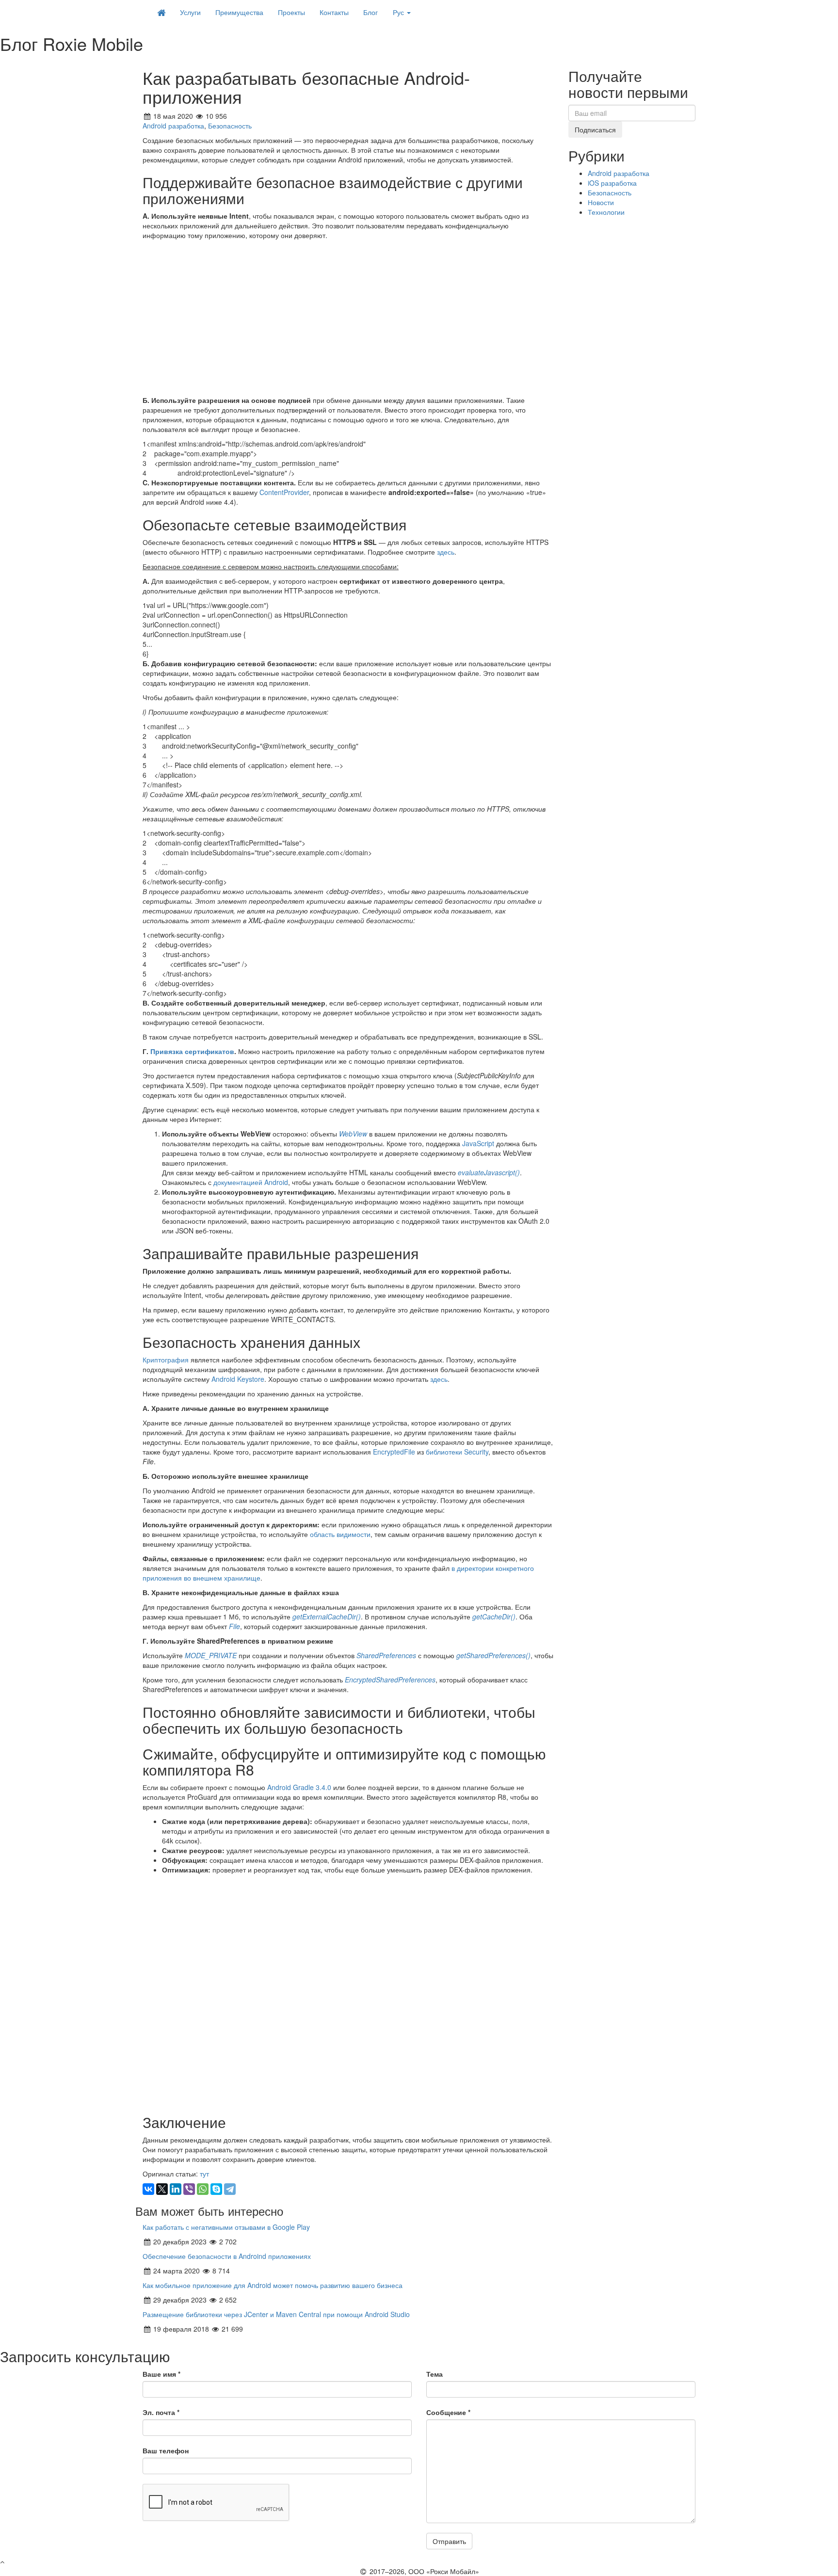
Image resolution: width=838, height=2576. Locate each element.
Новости (601, 202)
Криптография (166, 1360)
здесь (446, 552)
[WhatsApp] (203, 2189)
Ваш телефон (166, 2450)
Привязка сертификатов (192, 1051)
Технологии (606, 212)
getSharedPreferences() (493, 1655)
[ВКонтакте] (148, 2189)
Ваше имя (161, 2374)
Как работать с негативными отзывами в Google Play (226, 2227)
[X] (162, 2189)
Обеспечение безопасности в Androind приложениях (227, 2256)
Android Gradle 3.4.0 (299, 1787)
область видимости (340, 1534)
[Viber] (189, 2189)
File (234, 1626)
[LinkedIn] (176, 2189)
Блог (371, 12)
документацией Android (251, 1182)
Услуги (190, 12)
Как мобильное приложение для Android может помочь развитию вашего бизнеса (273, 2285)
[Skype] (216, 2189)
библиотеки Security (457, 1452)
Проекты (291, 12)
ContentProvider (284, 492)
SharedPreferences (386, 1655)
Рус (399, 12)
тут (204, 2174)
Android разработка (173, 126)
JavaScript (478, 1143)
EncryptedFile (394, 1452)
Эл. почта (161, 2412)
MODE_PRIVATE (211, 1655)
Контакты (334, 12)
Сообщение (448, 2412)
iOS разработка (612, 183)
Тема (435, 2374)
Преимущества (239, 12)
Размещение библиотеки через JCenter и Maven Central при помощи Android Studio (276, 2314)
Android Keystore (238, 1379)
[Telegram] (230, 2189)
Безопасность (230, 126)
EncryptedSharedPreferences (390, 1680)
